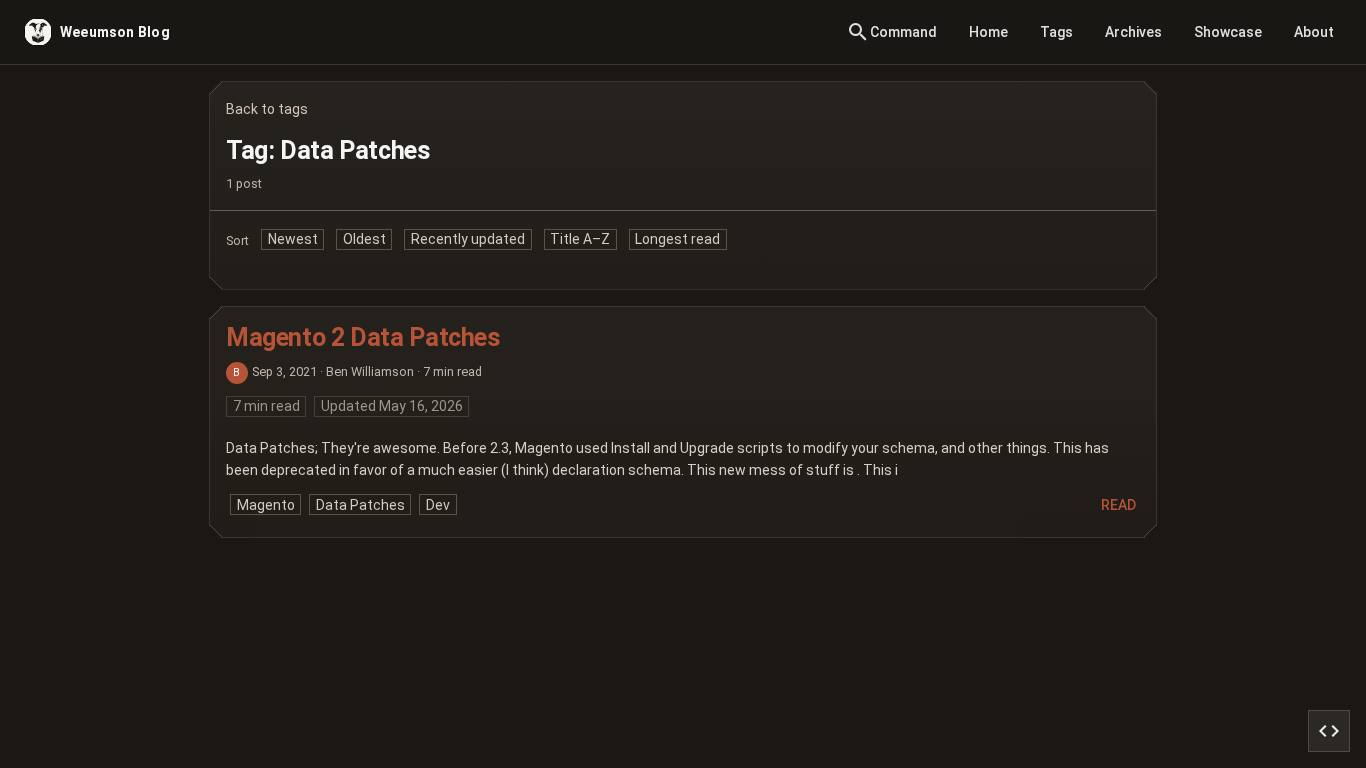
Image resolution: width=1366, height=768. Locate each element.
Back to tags (267, 109)
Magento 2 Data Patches (363, 337)
